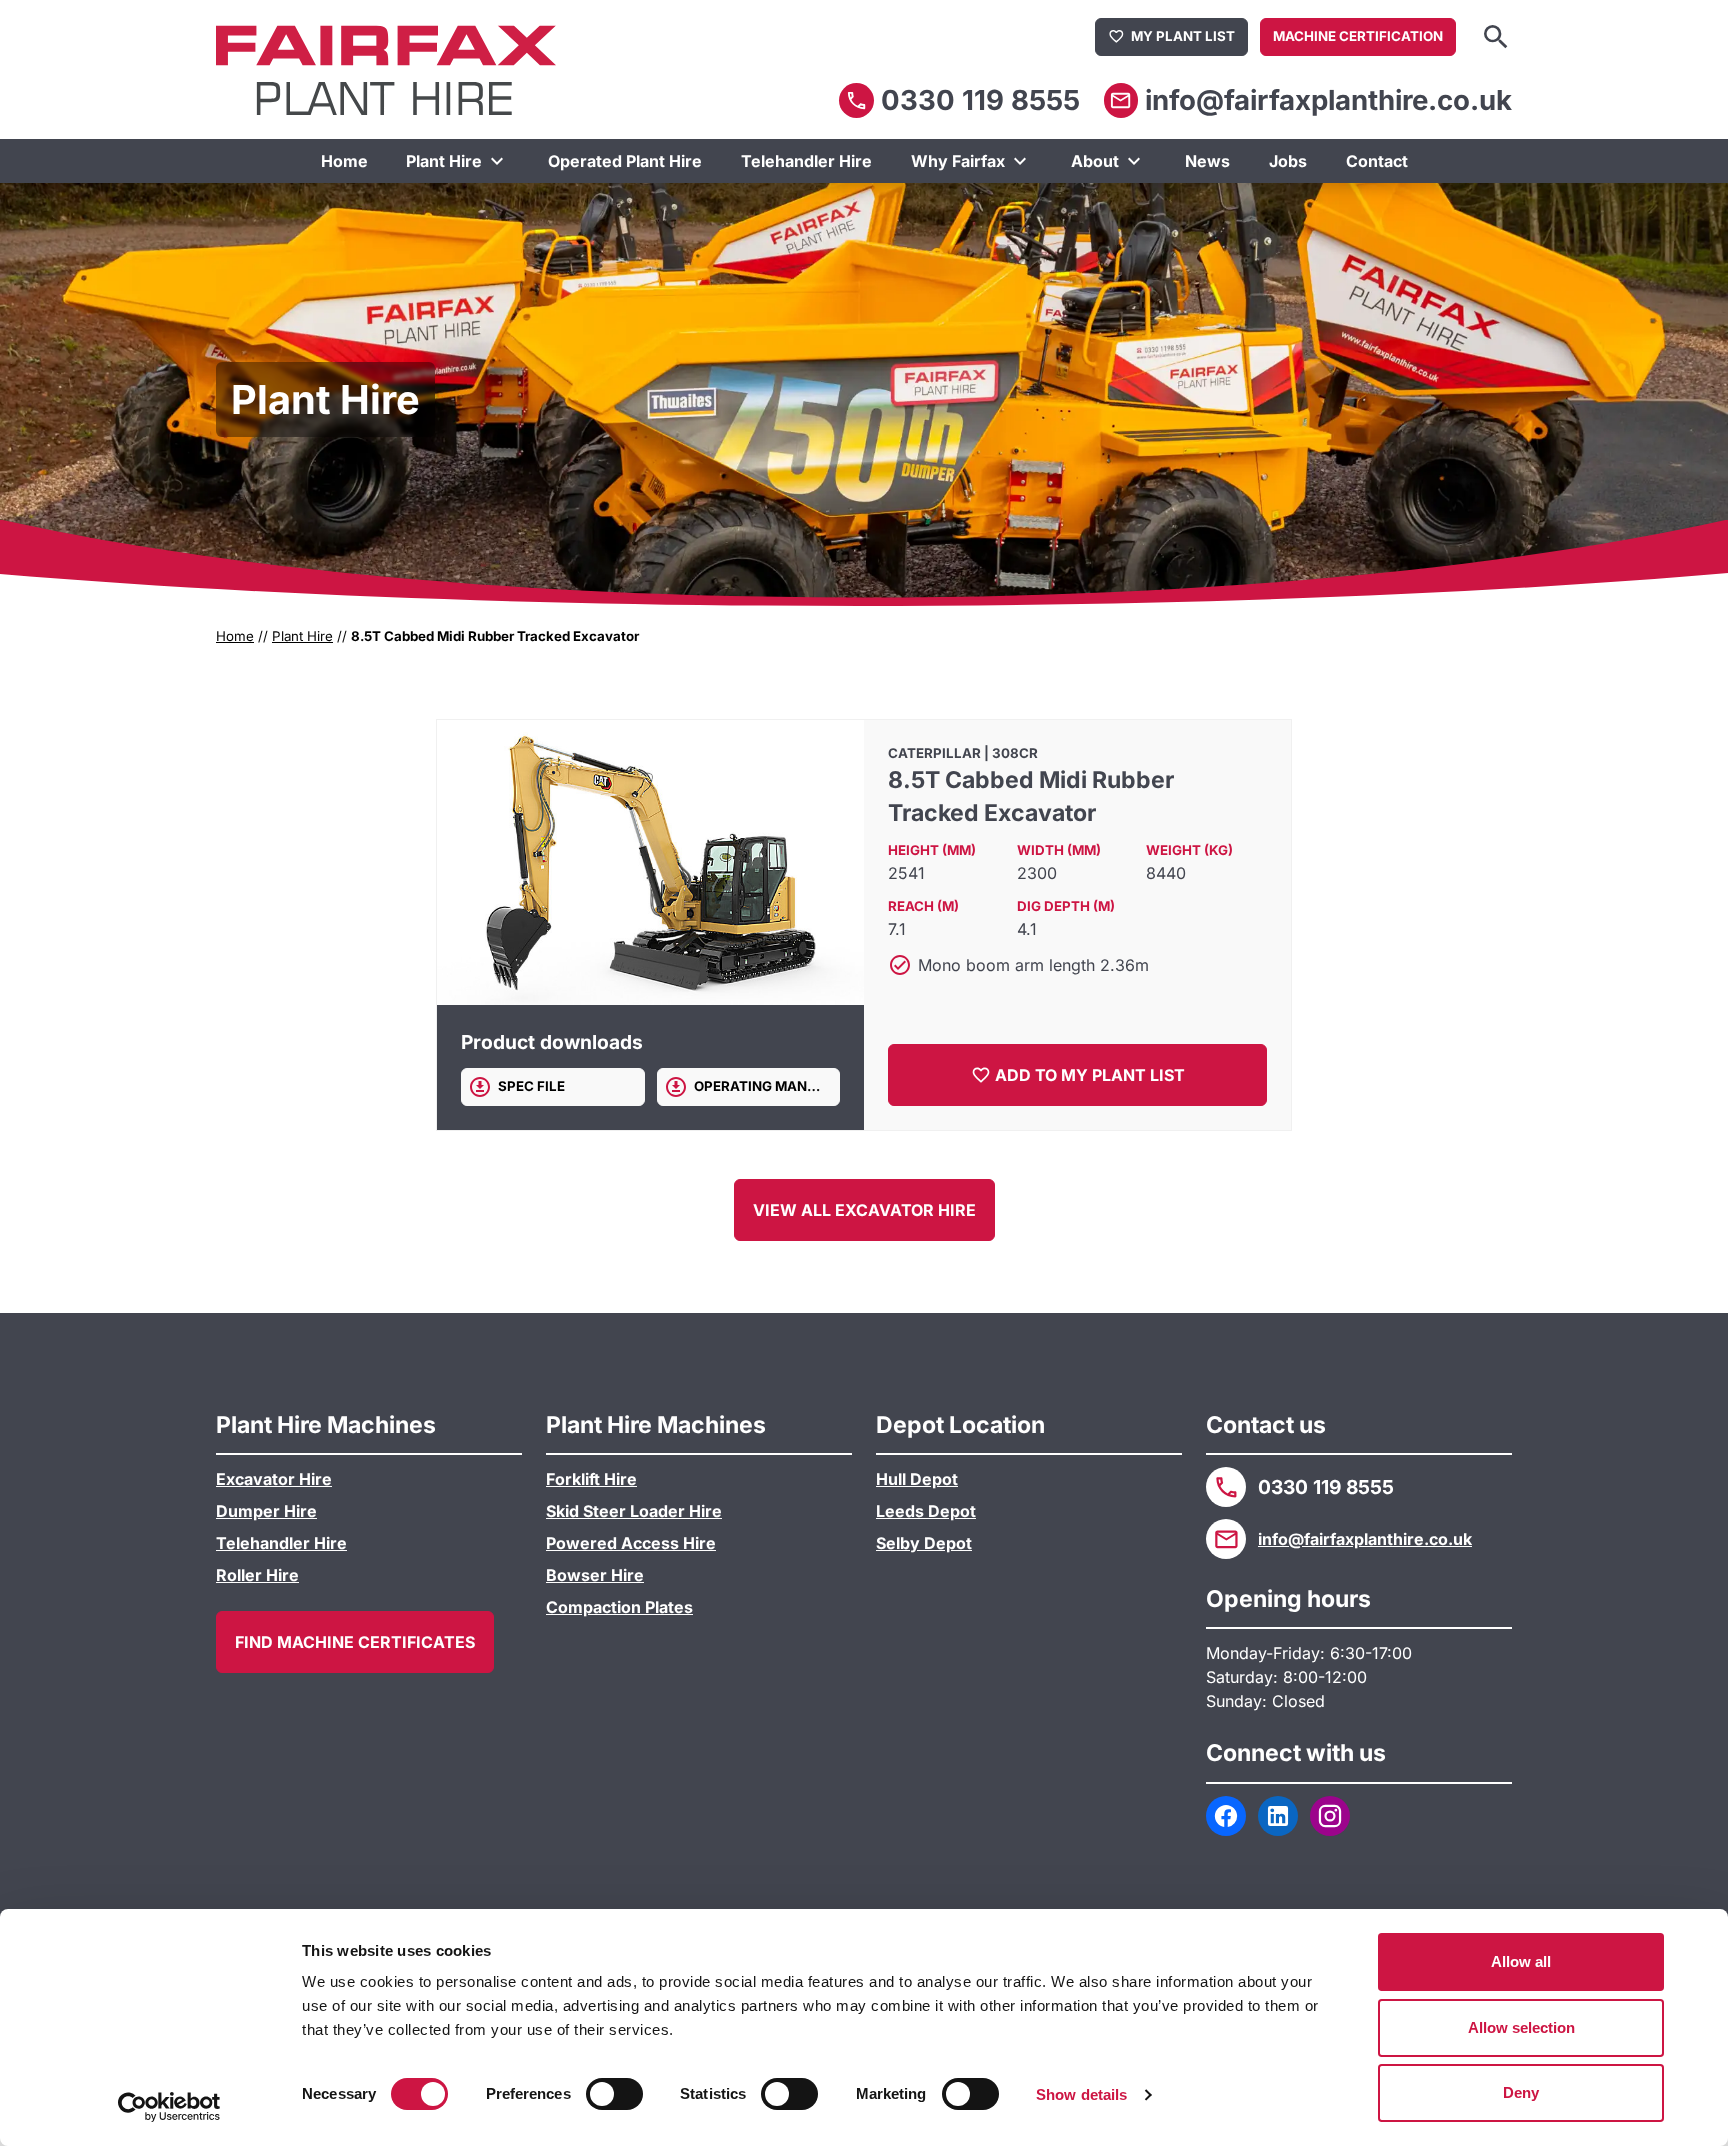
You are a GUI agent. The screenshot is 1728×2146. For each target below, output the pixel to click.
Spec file (531, 1086)
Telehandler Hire (806, 161)
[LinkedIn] (1278, 1816)
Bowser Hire (595, 1575)
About (1095, 161)
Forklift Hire (591, 1479)
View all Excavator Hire (864, 1210)
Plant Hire (444, 161)
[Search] (1496, 37)
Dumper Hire (266, 1511)
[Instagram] (1330, 1816)
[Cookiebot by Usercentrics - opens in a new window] (169, 2107)
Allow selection (1521, 2027)
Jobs (1288, 161)
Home (344, 161)
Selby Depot (924, 1543)
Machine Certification (1358, 36)
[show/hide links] (497, 161)
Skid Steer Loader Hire (634, 1511)
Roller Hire (257, 1575)
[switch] (614, 2094)
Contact (1377, 161)
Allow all (1521, 1961)
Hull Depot (917, 1479)
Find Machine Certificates (355, 1642)
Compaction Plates (619, 1607)
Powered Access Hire (631, 1543)
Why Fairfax (958, 161)
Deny (1521, 2092)
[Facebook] (1226, 1816)
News (1207, 161)
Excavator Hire (274, 1479)
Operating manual (764, 1086)
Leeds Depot (926, 1511)
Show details (1081, 2094)
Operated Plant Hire (625, 161)
